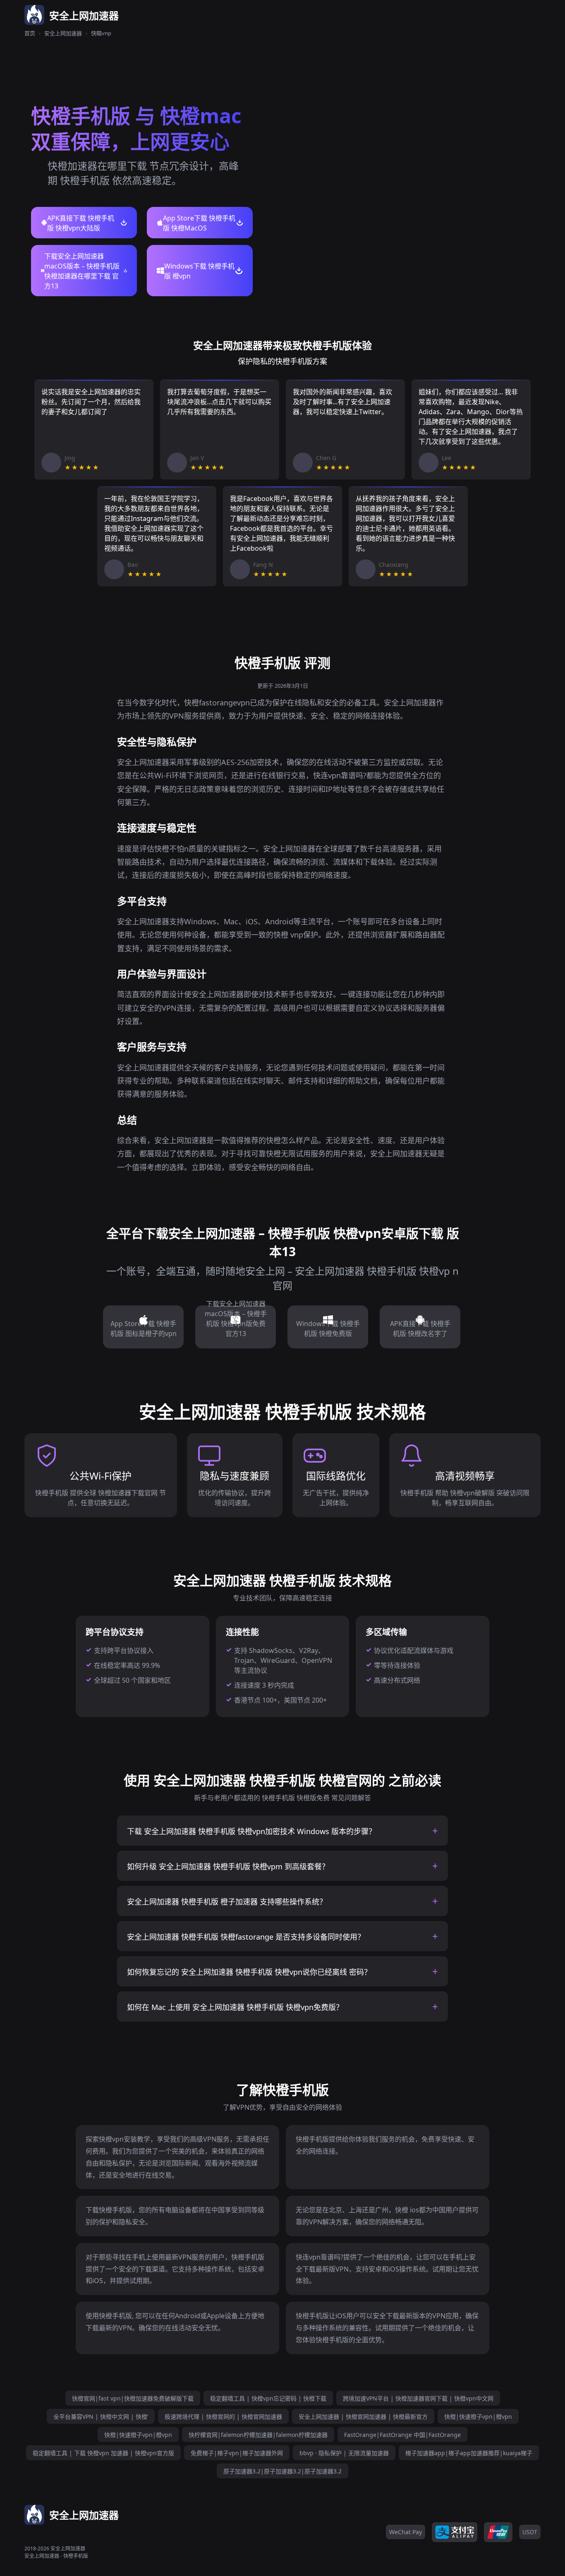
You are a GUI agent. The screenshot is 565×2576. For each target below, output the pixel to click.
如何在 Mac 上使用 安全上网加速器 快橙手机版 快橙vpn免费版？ (235, 2007)
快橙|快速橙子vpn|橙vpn (478, 2416)
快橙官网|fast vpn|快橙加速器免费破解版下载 (133, 2398)
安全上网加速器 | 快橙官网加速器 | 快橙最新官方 (363, 2416)
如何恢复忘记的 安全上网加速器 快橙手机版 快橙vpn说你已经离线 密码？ (249, 1972)
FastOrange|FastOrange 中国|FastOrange (402, 2435)
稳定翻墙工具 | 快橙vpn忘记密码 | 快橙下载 (268, 2398)
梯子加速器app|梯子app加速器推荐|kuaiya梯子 (469, 2453)
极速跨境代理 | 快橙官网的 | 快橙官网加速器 (223, 2416)
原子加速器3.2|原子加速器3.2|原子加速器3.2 (282, 2471)
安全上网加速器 (63, 33)
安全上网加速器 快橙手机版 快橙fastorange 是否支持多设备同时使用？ (246, 1937)
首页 (30, 33)
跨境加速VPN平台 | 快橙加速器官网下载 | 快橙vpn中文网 (418, 2398)
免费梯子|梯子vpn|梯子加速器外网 (237, 2453)
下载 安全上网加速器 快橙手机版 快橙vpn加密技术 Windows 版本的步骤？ (251, 1831)
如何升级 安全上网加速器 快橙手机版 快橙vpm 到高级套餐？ (228, 1866)
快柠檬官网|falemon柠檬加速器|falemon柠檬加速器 (258, 2435)
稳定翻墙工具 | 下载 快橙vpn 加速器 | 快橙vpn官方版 (103, 2453)
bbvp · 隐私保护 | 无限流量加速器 (344, 2453)
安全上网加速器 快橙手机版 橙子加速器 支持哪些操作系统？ (227, 1902)
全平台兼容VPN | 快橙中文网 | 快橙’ (101, 2416)
